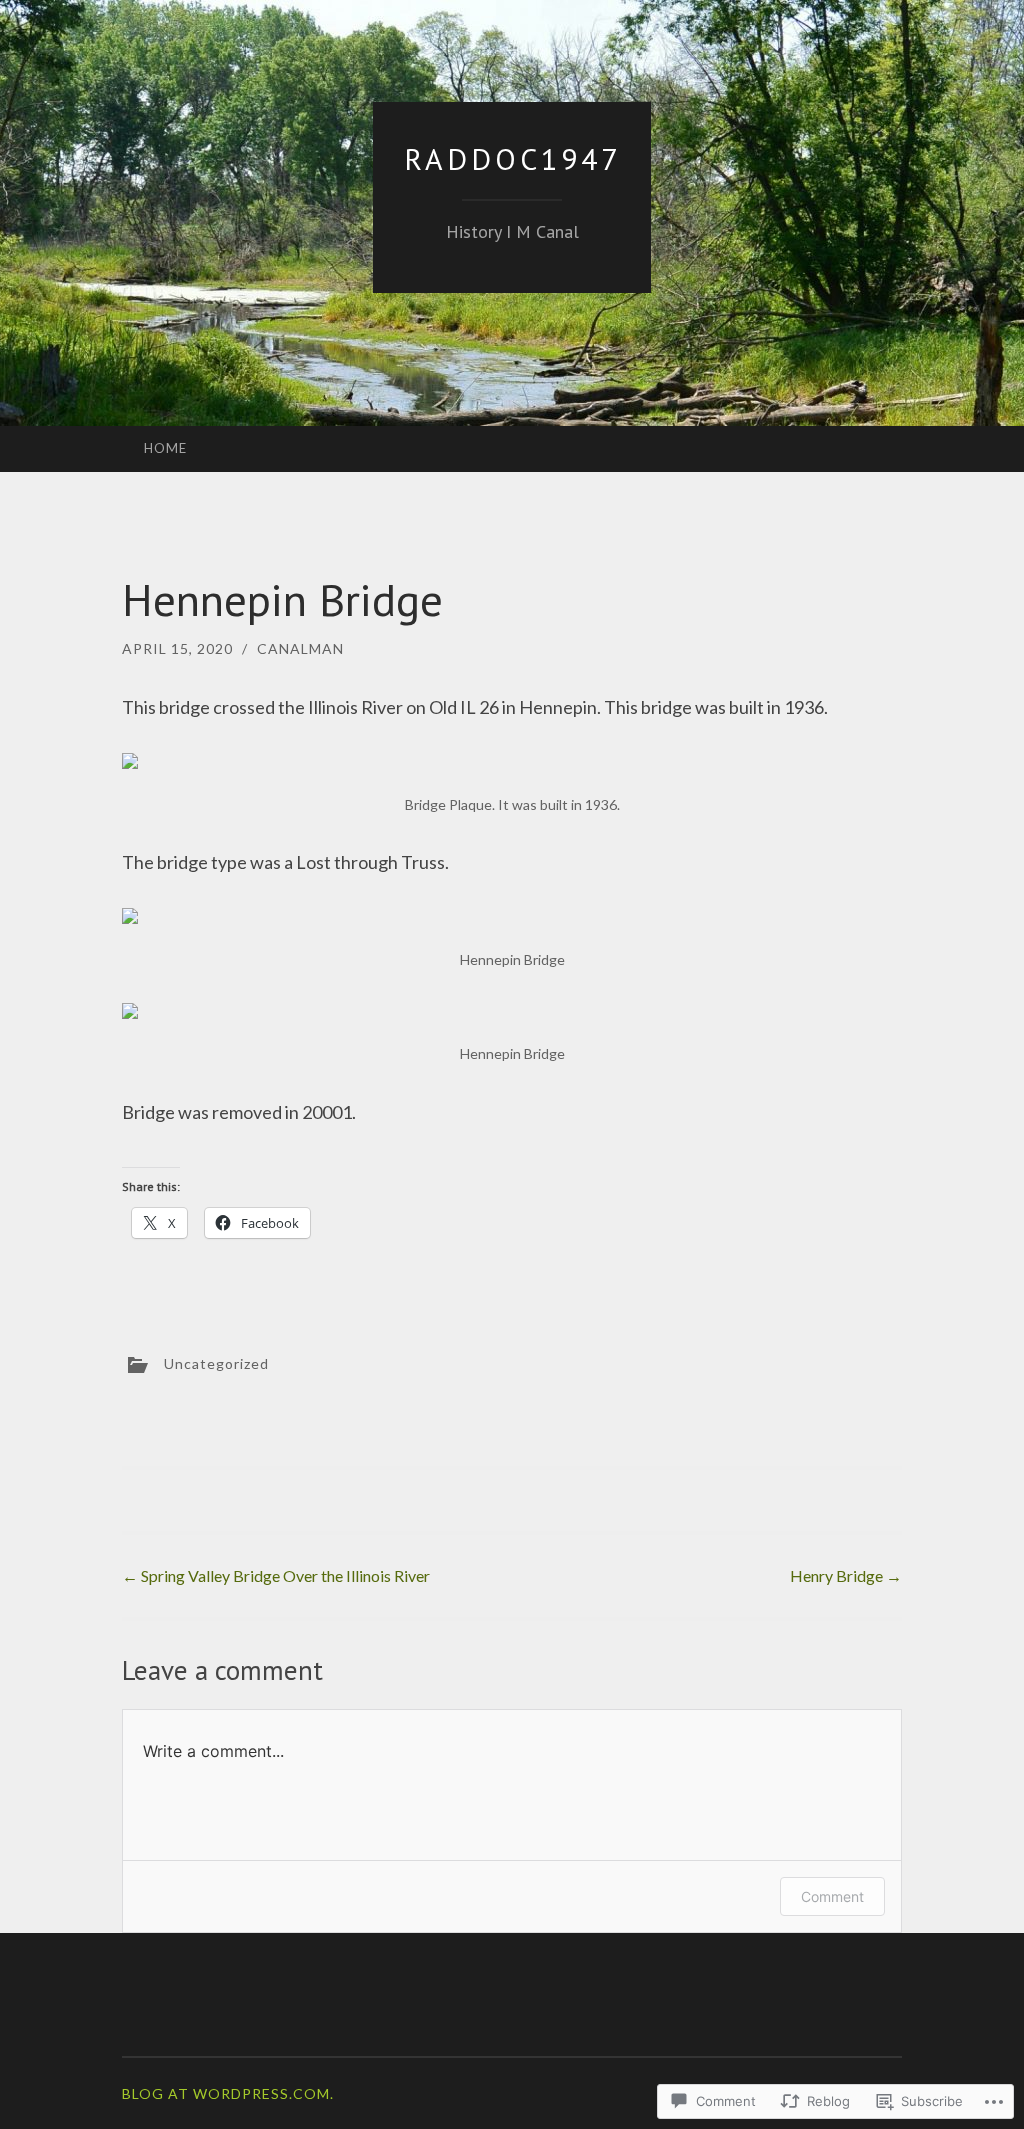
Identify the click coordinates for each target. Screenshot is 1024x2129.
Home (165, 448)
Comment (832, 1896)
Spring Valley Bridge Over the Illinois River (276, 1575)
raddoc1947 (512, 158)
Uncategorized (216, 1362)
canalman (300, 648)
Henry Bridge (846, 1575)
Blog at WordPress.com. (228, 2093)
